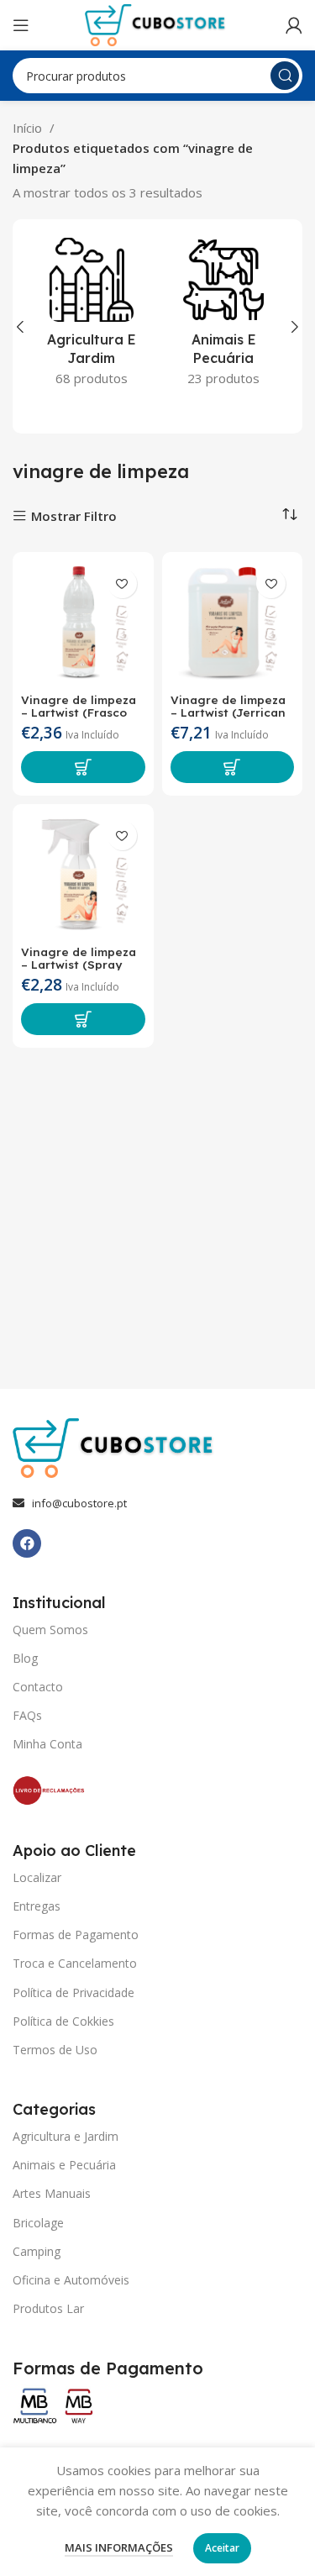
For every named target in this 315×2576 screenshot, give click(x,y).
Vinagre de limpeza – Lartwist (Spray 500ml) (79, 964)
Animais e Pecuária (64, 2165)
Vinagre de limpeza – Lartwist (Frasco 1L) (79, 712)
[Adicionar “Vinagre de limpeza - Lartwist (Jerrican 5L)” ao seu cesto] (233, 767)
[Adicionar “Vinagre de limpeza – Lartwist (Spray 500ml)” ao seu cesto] (83, 1019)
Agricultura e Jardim (66, 2136)
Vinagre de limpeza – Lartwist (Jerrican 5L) (228, 712)
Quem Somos (50, 1630)
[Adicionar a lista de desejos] (122, 584)
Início (29, 128)
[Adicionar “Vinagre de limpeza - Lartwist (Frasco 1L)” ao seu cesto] (83, 767)
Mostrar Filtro (74, 516)
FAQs (27, 1715)
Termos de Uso (55, 2050)
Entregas (37, 1906)
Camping (37, 2251)
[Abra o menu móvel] (21, 25)
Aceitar (222, 2548)
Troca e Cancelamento (75, 1963)
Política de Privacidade (73, 1992)
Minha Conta (47, 1744)
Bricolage (38, 2223)
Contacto (38, 1687)
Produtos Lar (48, 2308)
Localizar (37, 1877)
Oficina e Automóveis (71, 2280)
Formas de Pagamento (76, 1935)
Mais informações (119, 2547)
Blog (25, 1658)
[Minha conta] (294, 25)
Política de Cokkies (63, 2021)
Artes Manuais (52, 2193)
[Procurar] (285, 76)
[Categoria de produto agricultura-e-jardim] (92, 317)
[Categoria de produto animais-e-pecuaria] (224, 317)
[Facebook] (27, 1543)
